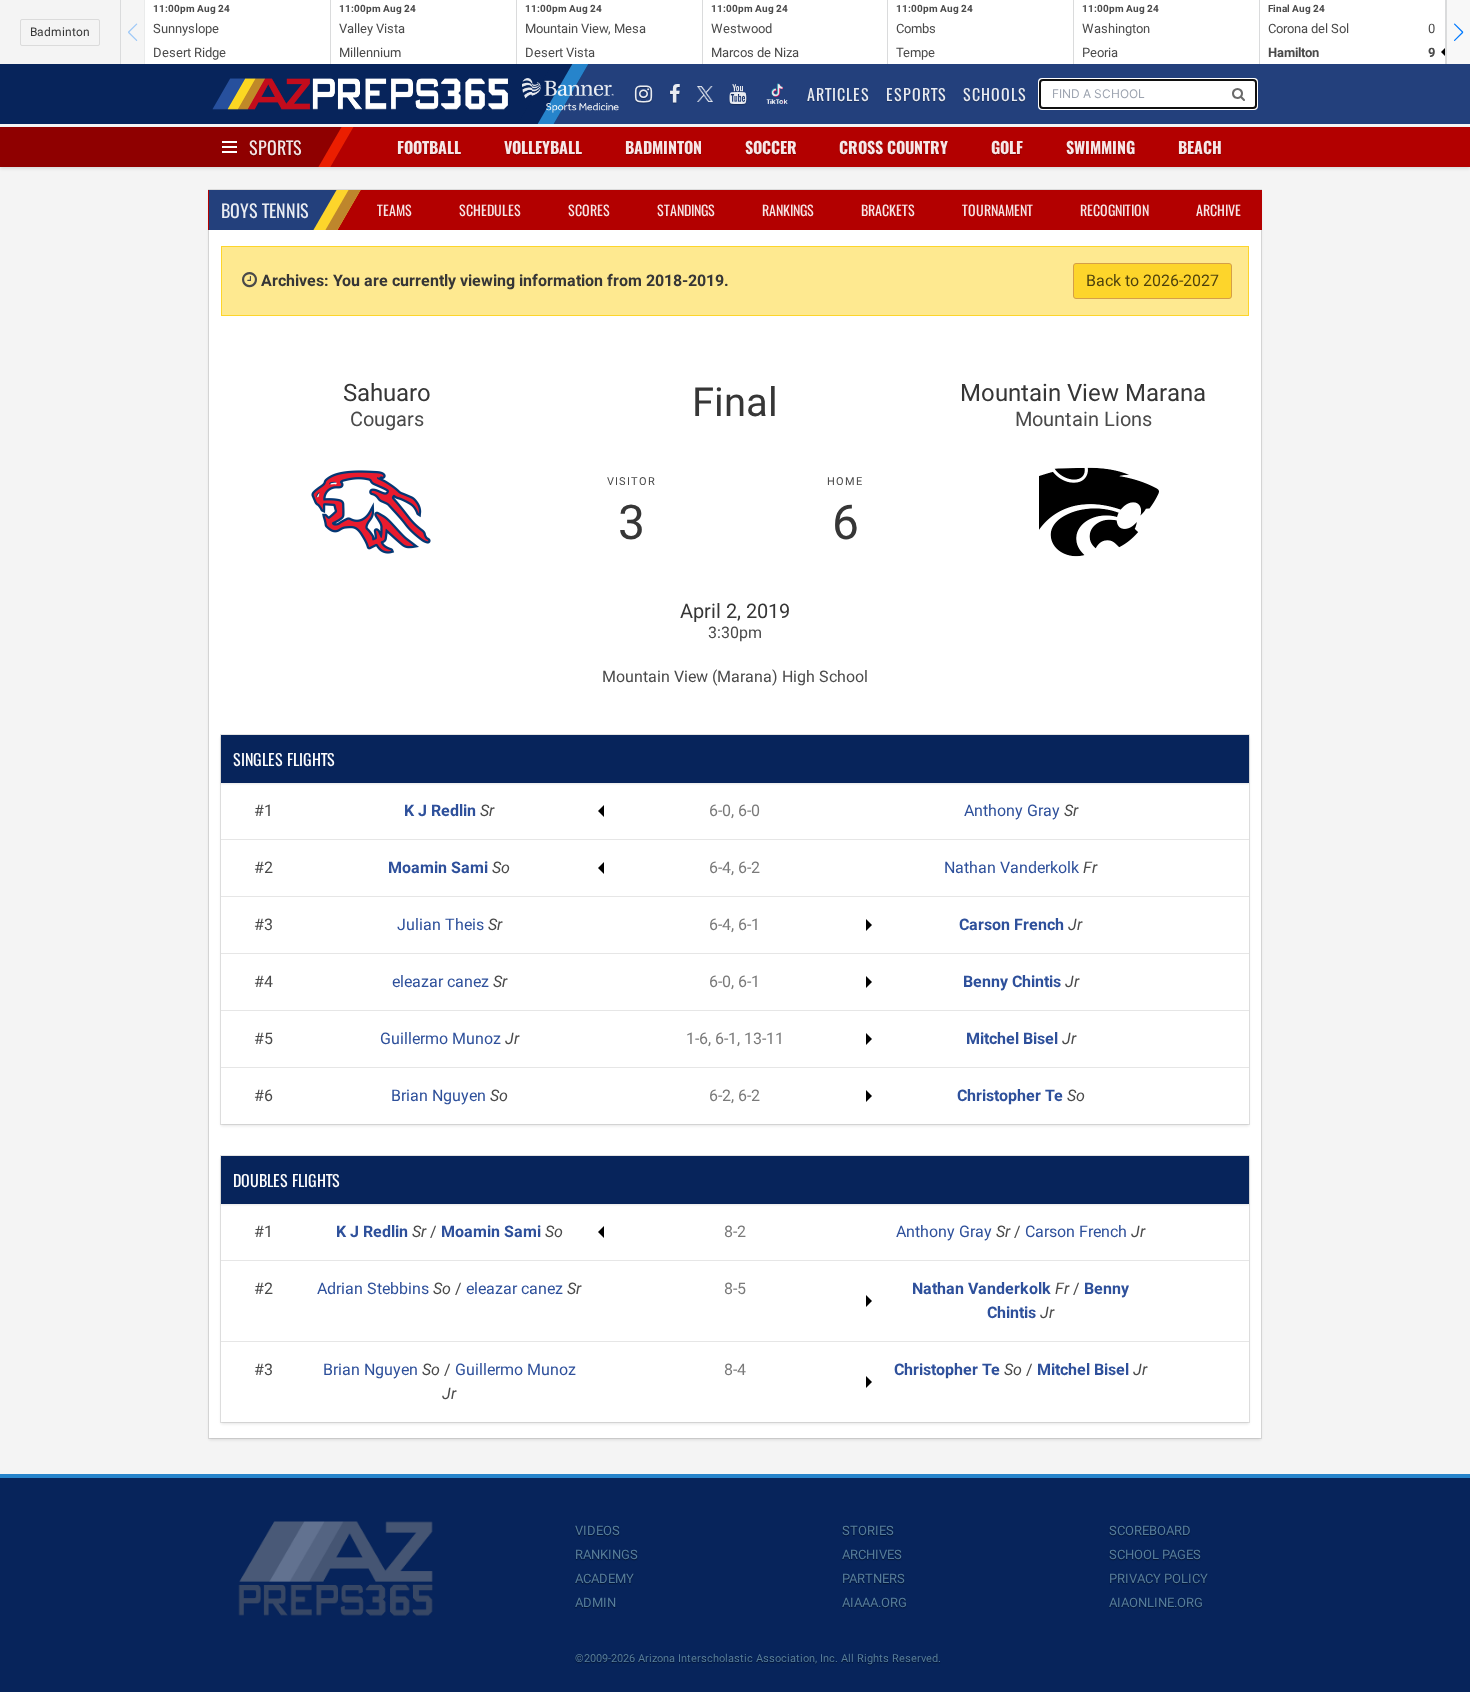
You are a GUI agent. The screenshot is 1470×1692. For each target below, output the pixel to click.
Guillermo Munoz (442, 1038)
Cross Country (893, 147)
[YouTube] (738, 94)
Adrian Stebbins (375, 1288)
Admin (595, 1602)
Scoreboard (1150, 1530)
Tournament (997, 209)
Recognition (1114, 209)
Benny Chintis (1014, 981)
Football (429, 147)
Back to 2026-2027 (1152, 280)
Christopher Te (1012, 1095)
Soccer (771, 147)
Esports (916, 94)
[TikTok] (777, 94)
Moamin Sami (440, 867)
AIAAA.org (874, 1602)
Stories (868, 1530)
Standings (686, 209)
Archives (872, 1554)
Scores (589, 209)
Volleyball (543, 147)
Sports (275, 147)
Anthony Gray (1014, 810)
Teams (394, 209)
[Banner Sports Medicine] (570, 94)
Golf (1007, 147)
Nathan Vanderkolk (1013, 867)
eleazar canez (442, 981)
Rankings (788, 209)
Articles (838, 94)
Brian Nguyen (440, 1095)
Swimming (1100, 147)
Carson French (1013, 924)
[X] (705, 94)
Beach (1200, 147)
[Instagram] (644, 94)
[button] (1458, 32)
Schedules (490, 209)
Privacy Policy (1158, 1578)
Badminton (60, 32)
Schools (995, 94)
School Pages (1155, 1554)
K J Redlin (442, 810)
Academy (604, 1578)
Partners (873, 1578)
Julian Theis (442, 924)
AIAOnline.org (1156, 1602)
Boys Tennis (265, 210)
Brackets (888, 209)
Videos (597, 1530)
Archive (1218, 209)
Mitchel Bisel (1014, 1038)
